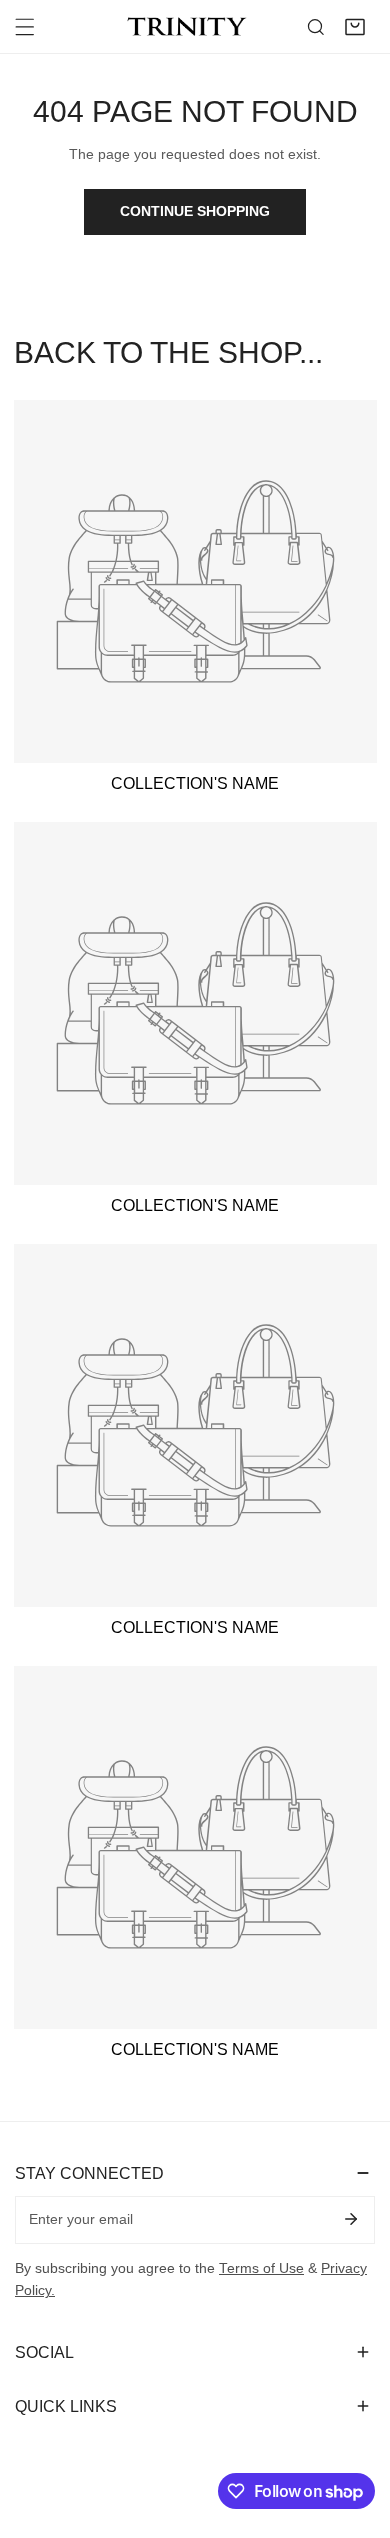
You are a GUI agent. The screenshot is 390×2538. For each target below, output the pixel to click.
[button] (355, 27)
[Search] (316, 27)
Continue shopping (195, 211)
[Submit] (350, 2219)
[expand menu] (25, 27)
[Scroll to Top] (356, 2434)
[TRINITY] (190, 26)
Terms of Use (261, 2268)
